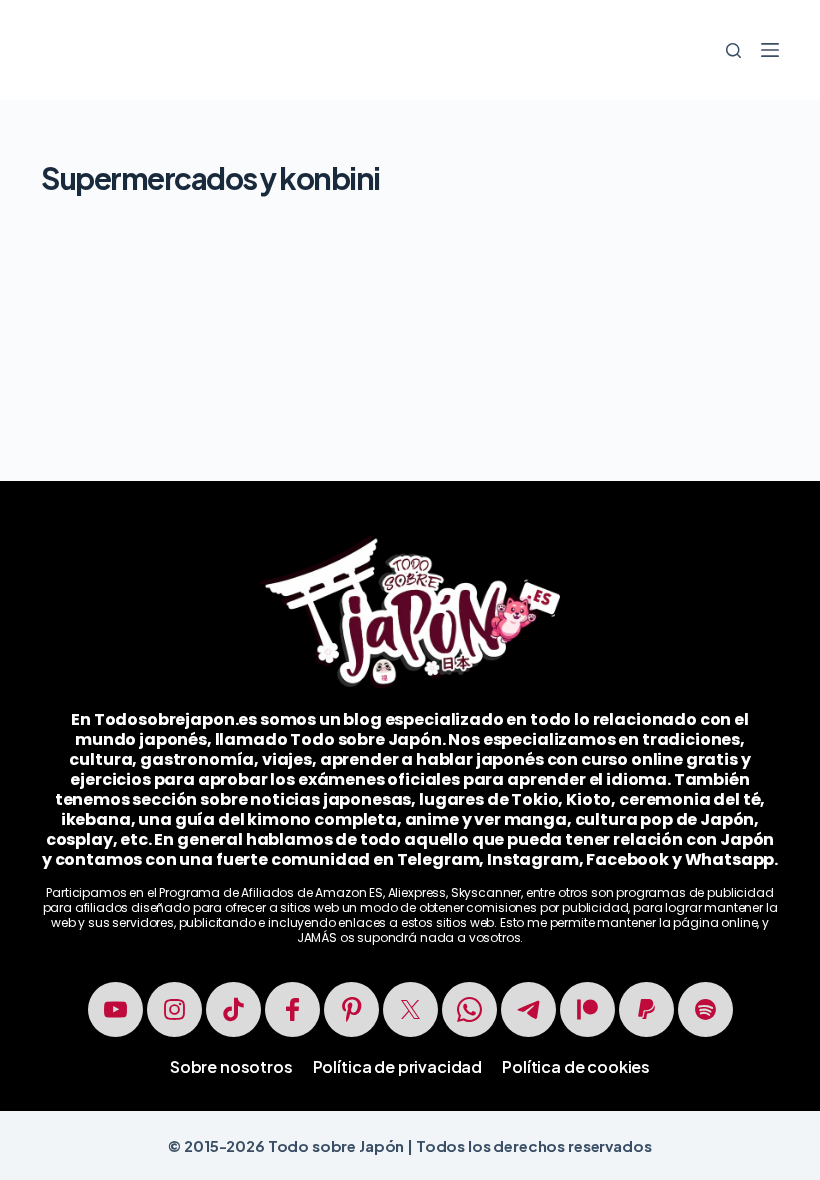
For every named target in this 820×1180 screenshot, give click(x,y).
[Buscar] (733, 50)
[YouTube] (115, 1009)
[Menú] (770, 50)
